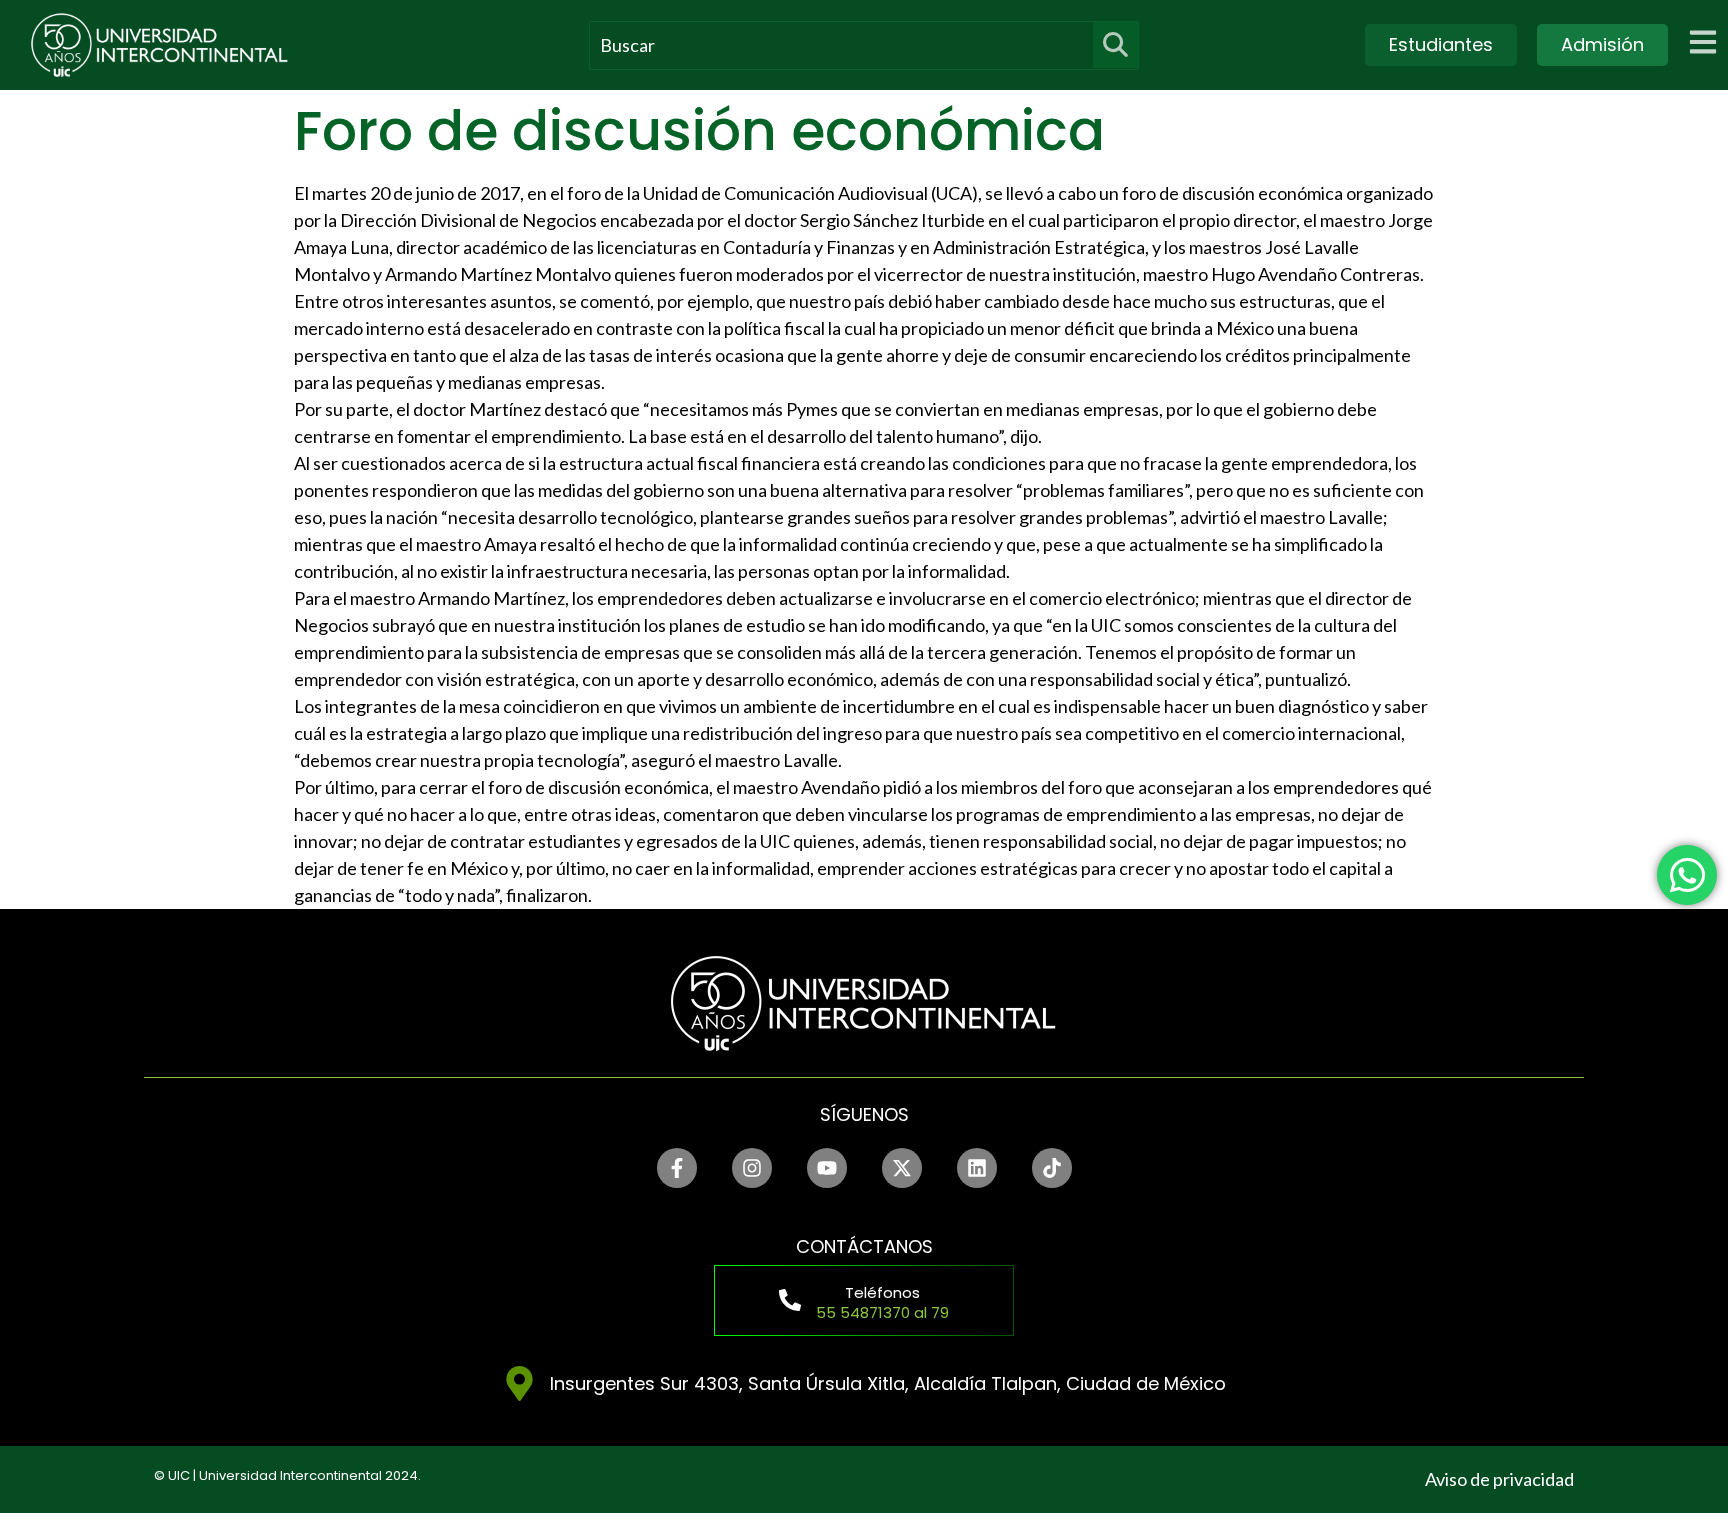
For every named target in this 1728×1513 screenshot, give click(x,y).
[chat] (1687, 875)
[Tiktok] (1052, 1168)
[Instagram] (752, 1168)
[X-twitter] (902, 1168)
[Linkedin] (977, 1168)
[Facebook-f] (677, 1168)
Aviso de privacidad (1499, 1479)
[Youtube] (827, 1168)
